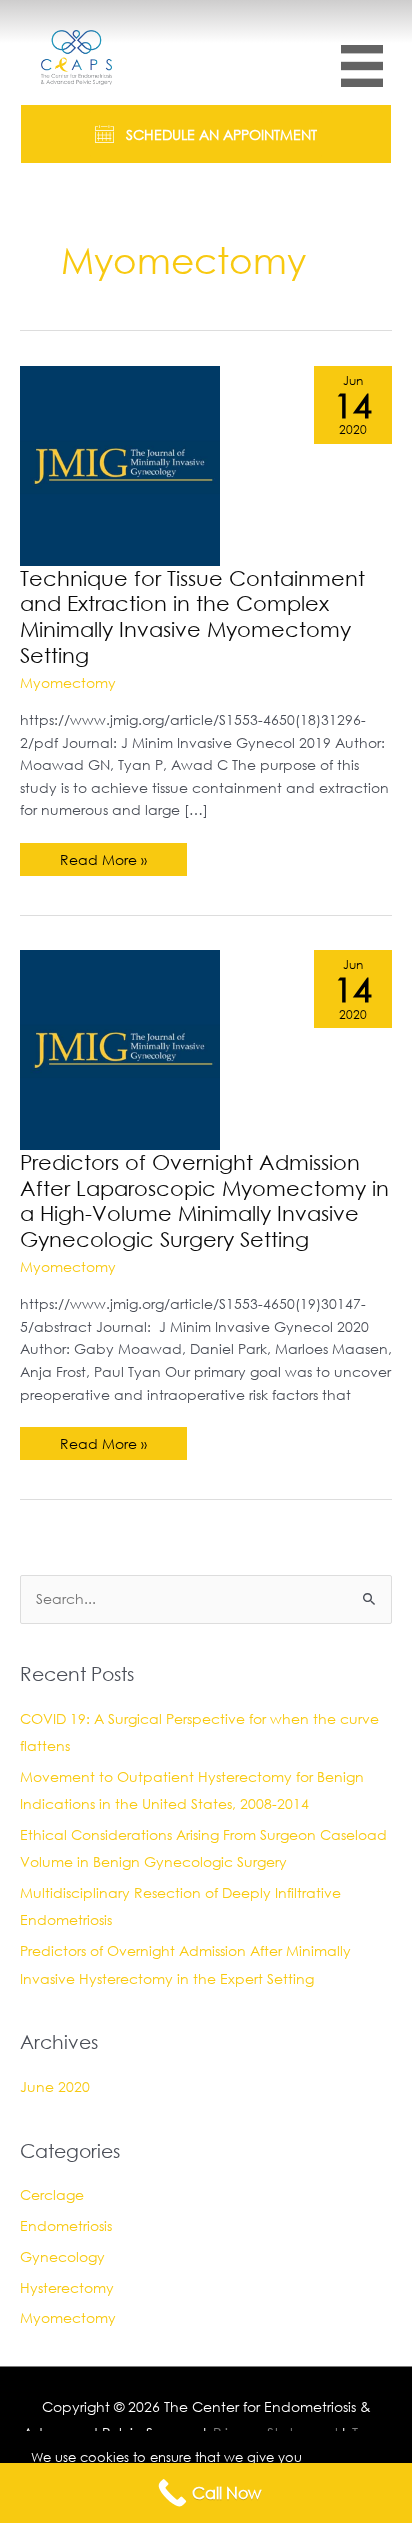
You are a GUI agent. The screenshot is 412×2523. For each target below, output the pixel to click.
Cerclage (52, 2194)
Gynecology (62, 2256)
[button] (206, 133)
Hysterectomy (67, 2287)
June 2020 (55, 2086)
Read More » (107, 863)
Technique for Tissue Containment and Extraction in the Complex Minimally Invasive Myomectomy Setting (192, 616)
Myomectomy (68, 682)
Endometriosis (66, 2225)
